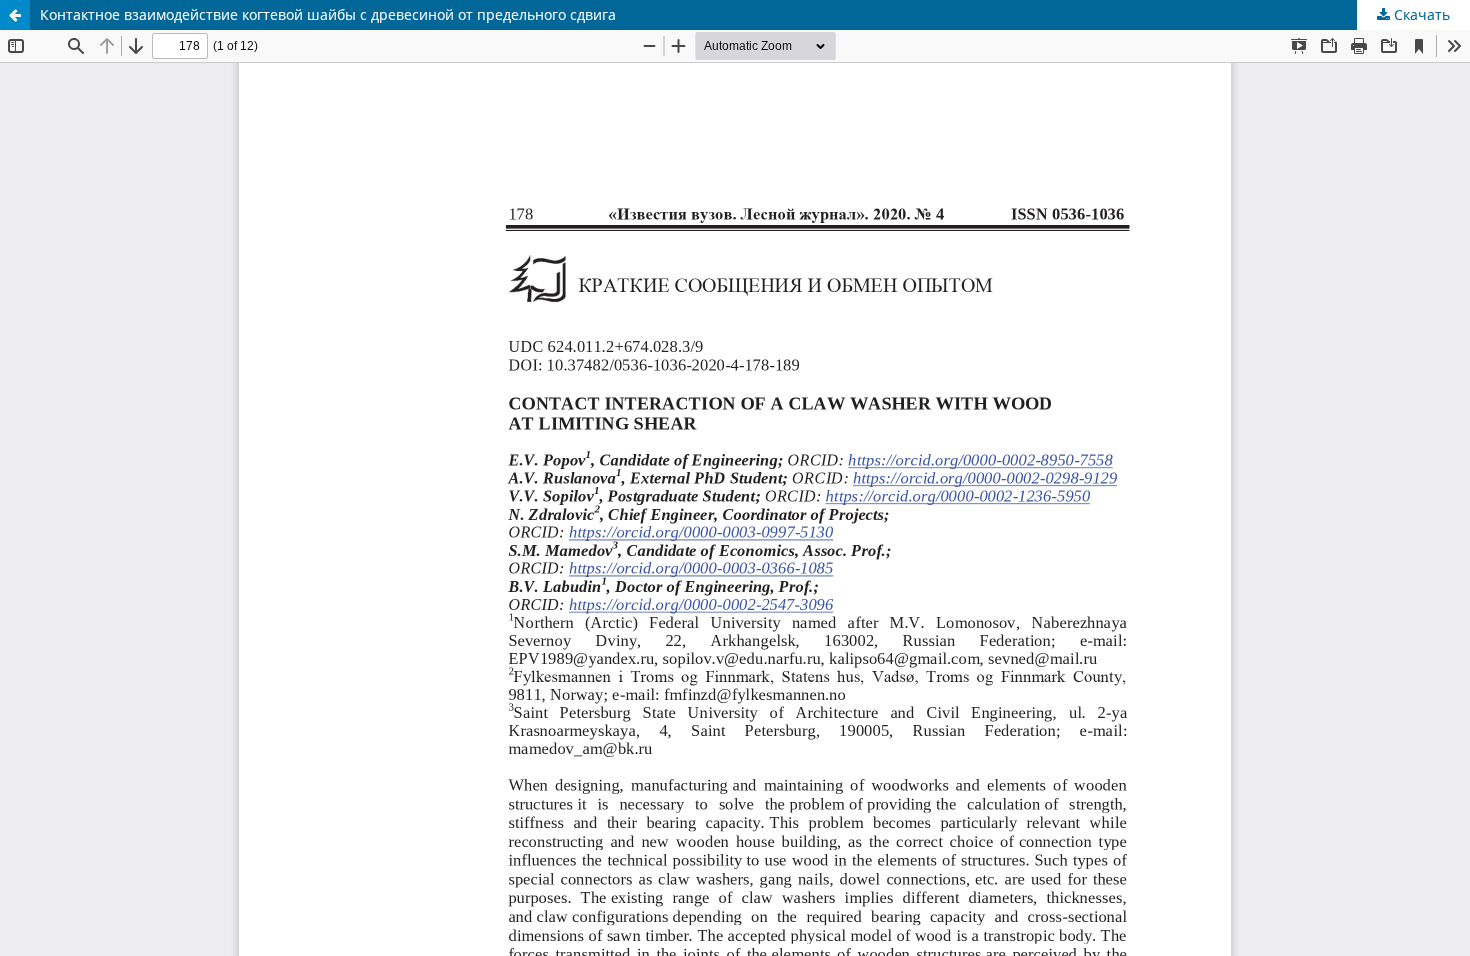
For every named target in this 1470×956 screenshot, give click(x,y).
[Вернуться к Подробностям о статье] (15, 15)
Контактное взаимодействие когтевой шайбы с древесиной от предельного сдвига (328, 14)
